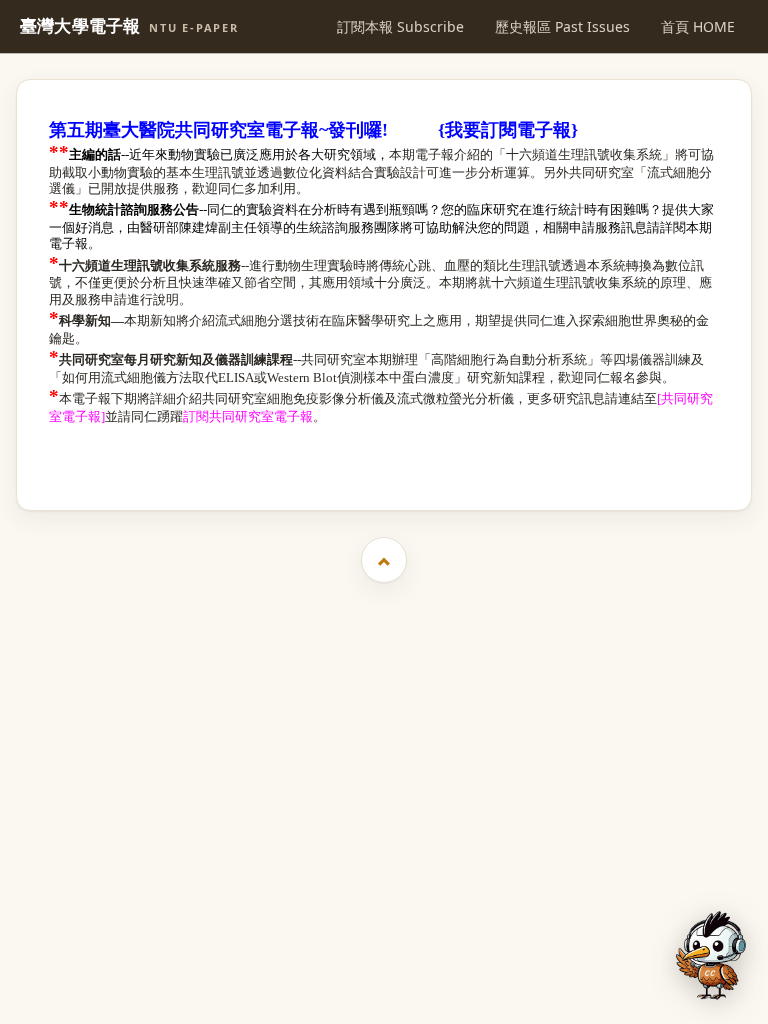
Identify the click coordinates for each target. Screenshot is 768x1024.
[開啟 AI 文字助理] (711, 955)
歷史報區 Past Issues (562, 26)
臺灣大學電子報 (129, 26)
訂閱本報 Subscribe (400, 26)
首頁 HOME (698, 26)
